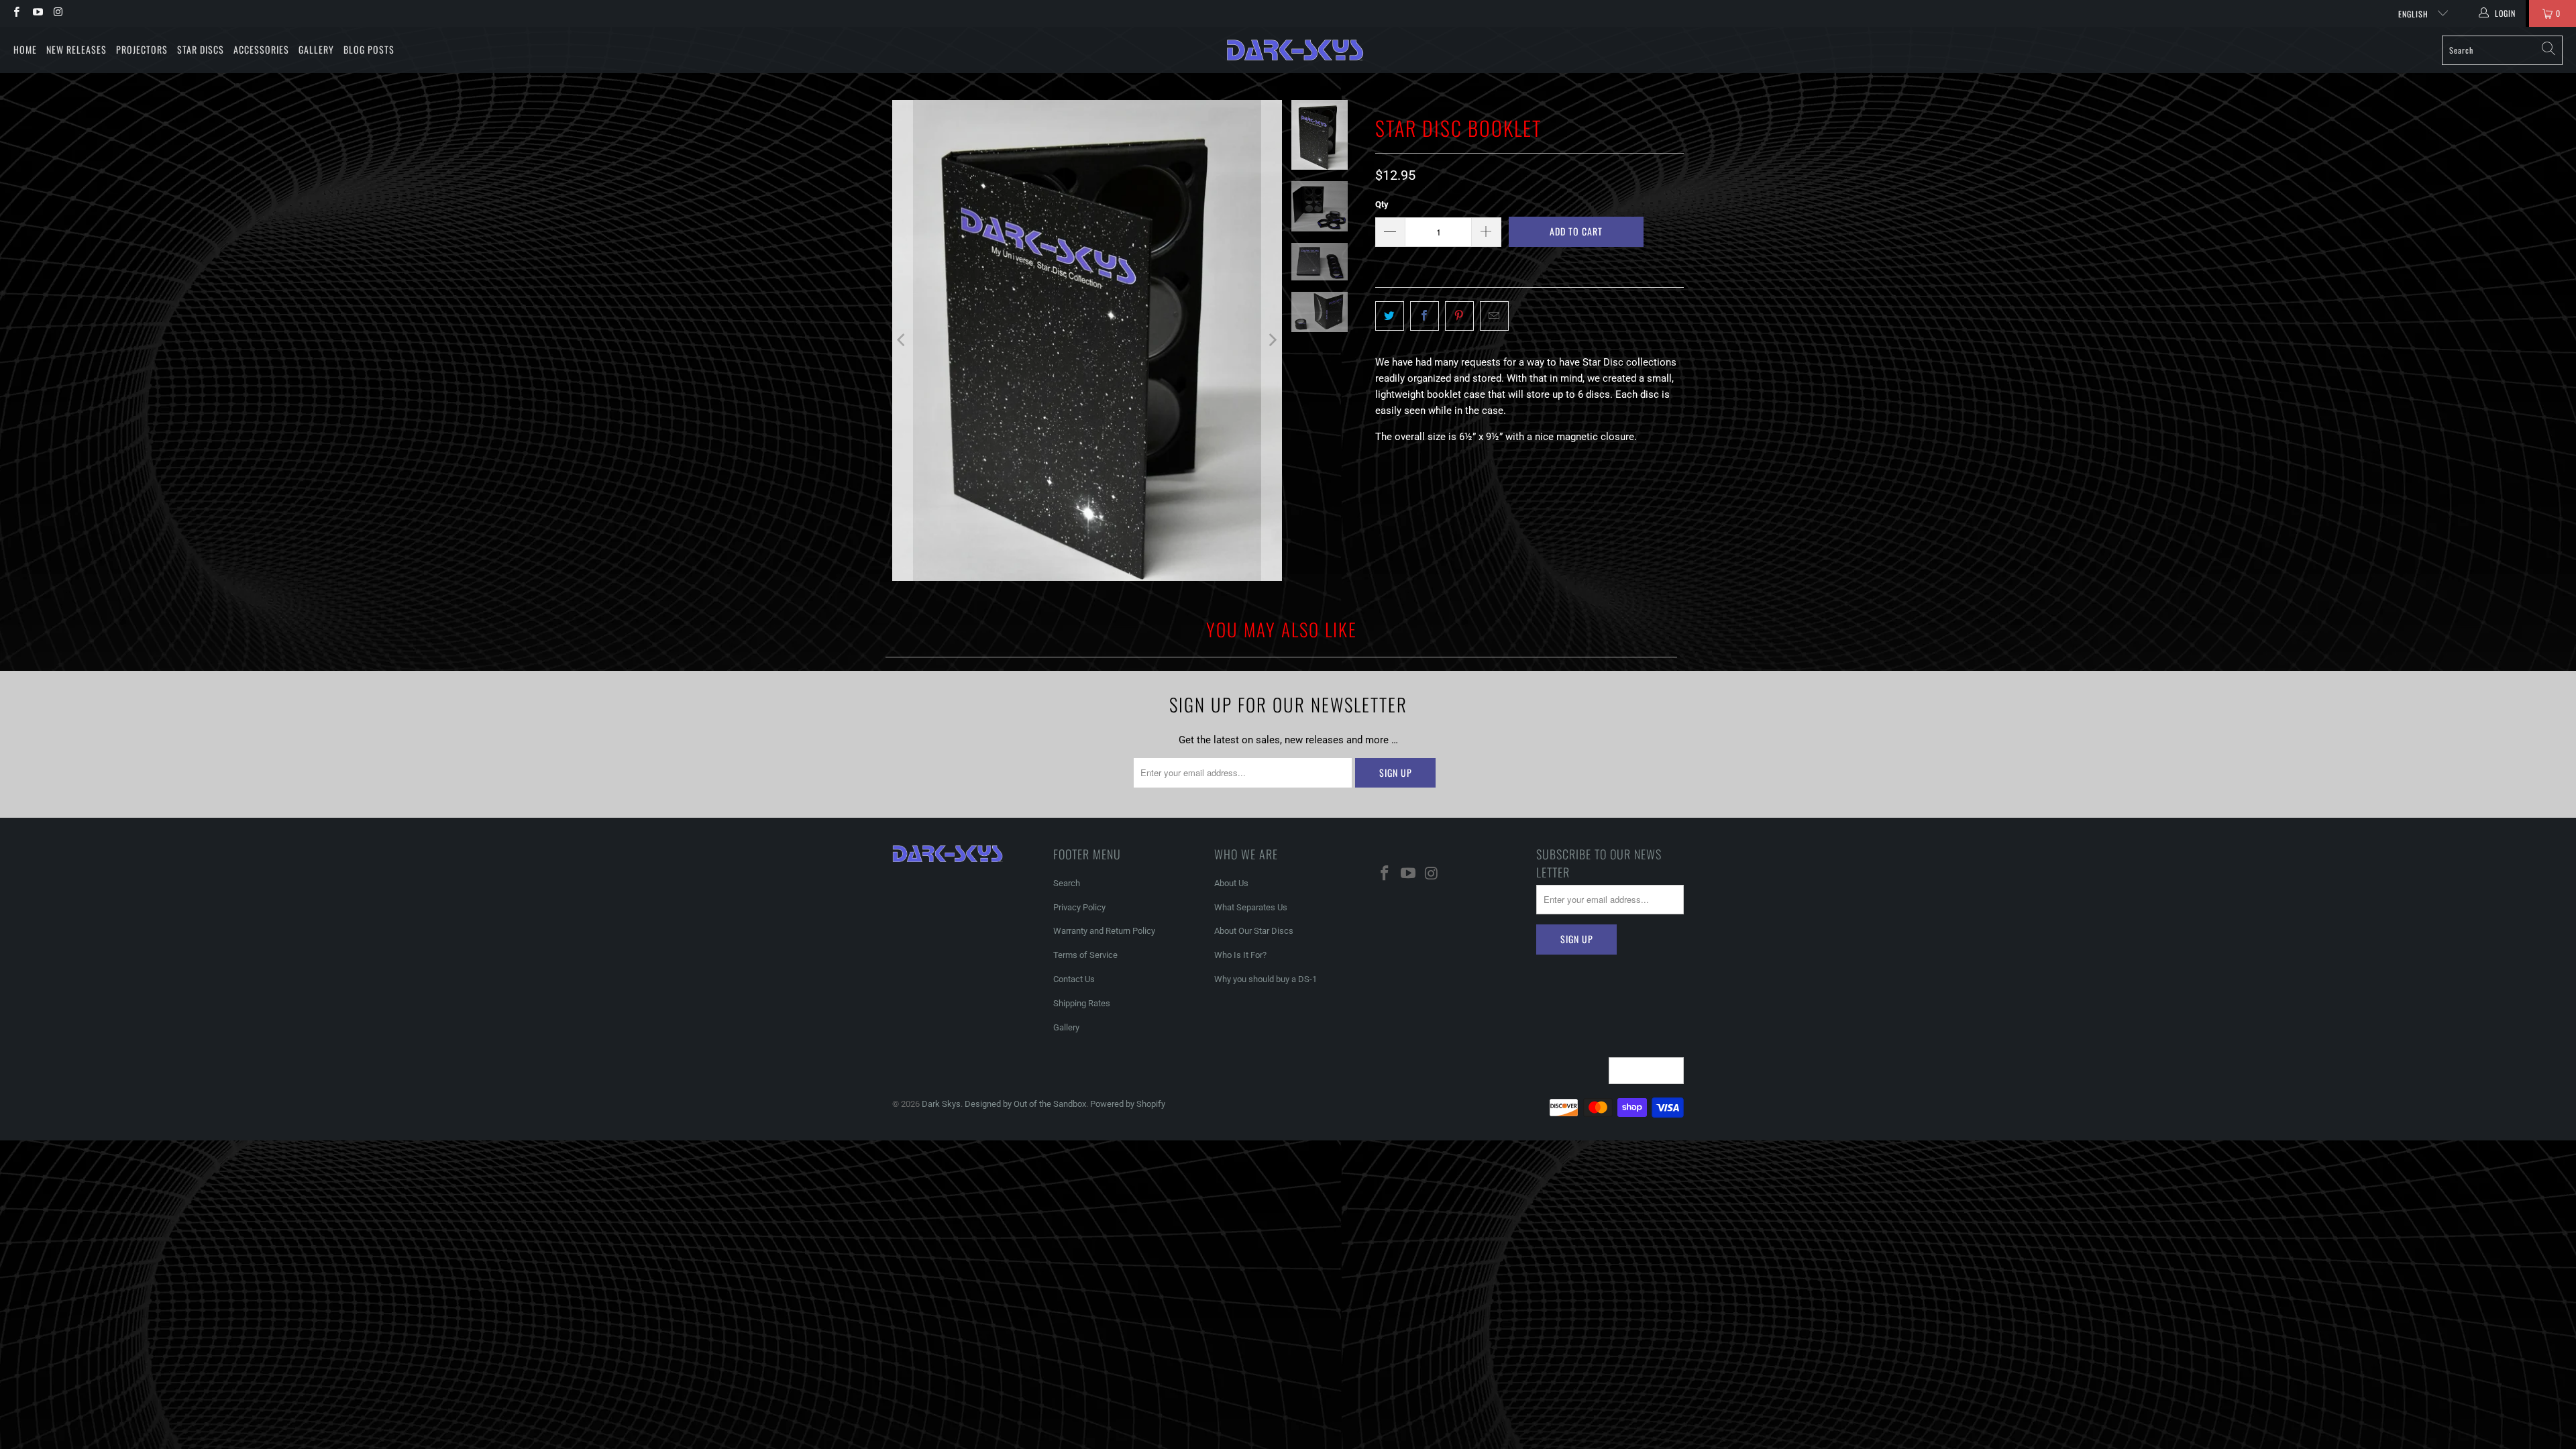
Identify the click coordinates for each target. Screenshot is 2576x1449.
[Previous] (902, 340)
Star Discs (201, 49)
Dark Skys (941, 1104)
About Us (1231, 883)
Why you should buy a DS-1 (1266, 979)
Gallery (316, 49)
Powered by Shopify (1128, 1104)
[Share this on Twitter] (1390, 316)
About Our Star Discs (1254, 931)
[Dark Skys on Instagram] (58, 13)
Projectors (142, 49)
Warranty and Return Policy (1104, 931)
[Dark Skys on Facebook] (16, 13)
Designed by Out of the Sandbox (1025, 1104)
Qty (1382, 204)
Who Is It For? (1240, 955)
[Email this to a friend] (1494, 316)
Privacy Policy (1079, 907)
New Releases (76, 49)
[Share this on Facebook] (1425, 316)
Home (25, 49)
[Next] (1272, 340)
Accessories (261, 49)
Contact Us (1074, 979)
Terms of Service (1085, 955)
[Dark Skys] (1295, 50)
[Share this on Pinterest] (1459, 316)
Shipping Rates (1082, 1003)
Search (1067, 883)
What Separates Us (1251, 907)
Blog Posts (369, 49)
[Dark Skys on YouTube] (37, 13)
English (2415, 14)
